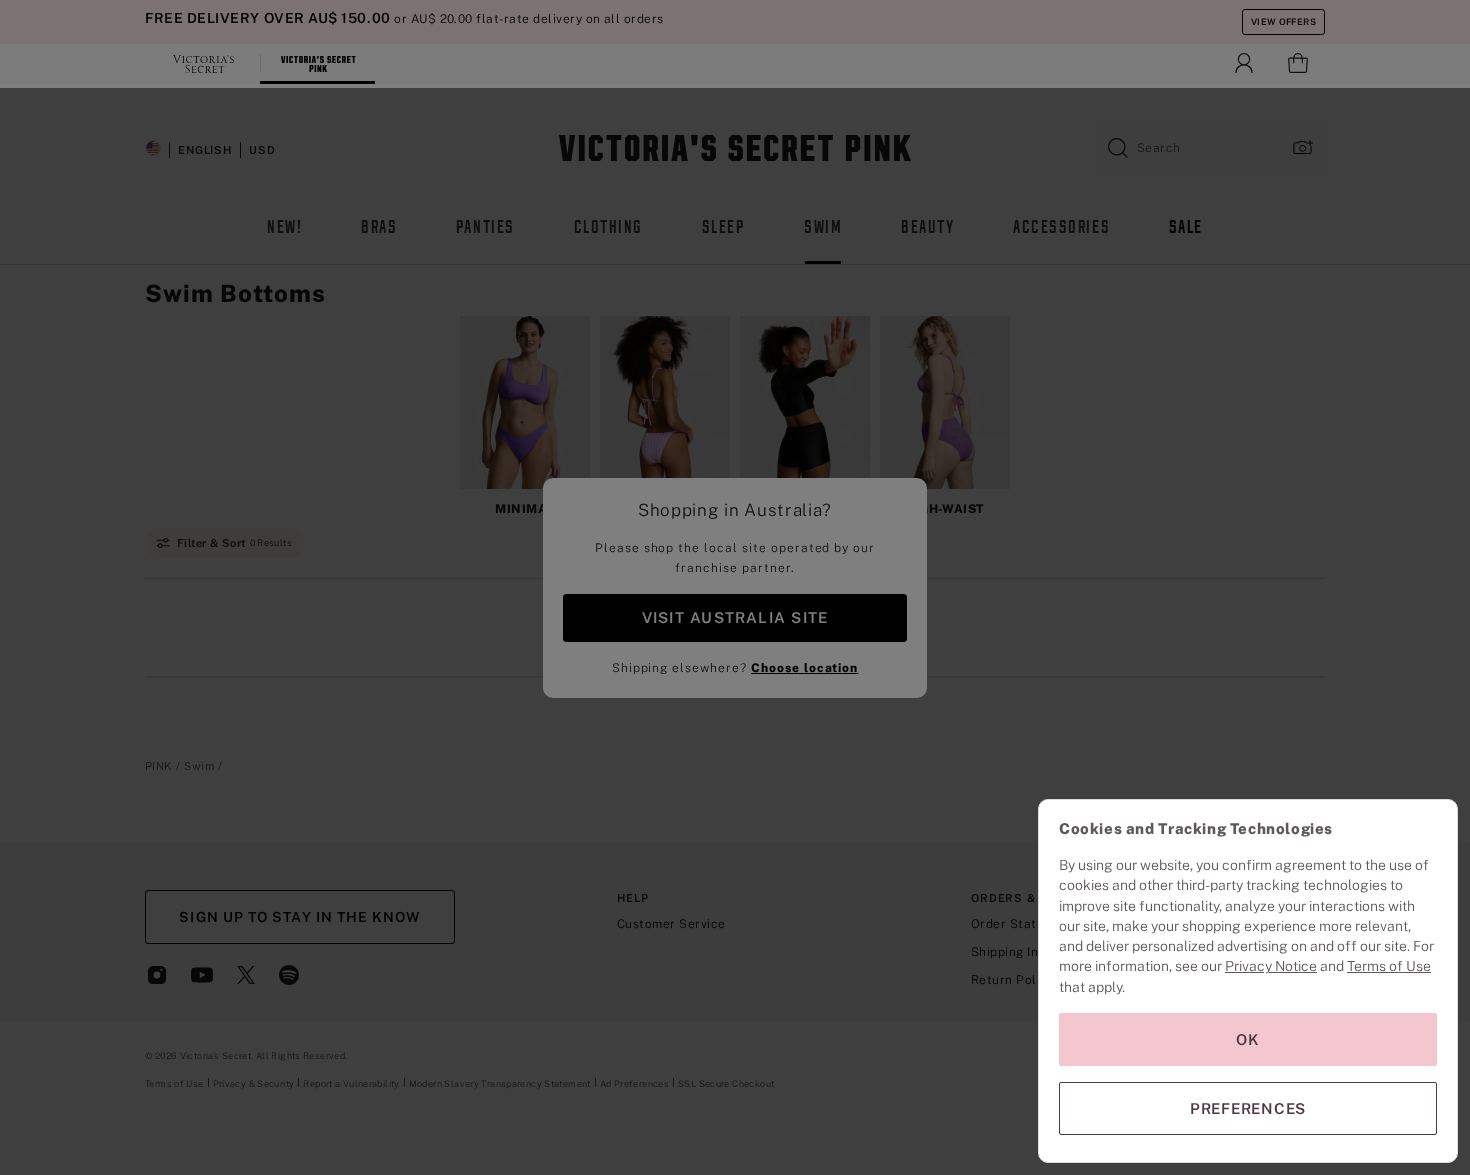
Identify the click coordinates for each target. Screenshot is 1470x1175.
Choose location (804, 668)
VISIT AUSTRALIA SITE (735, 617)
